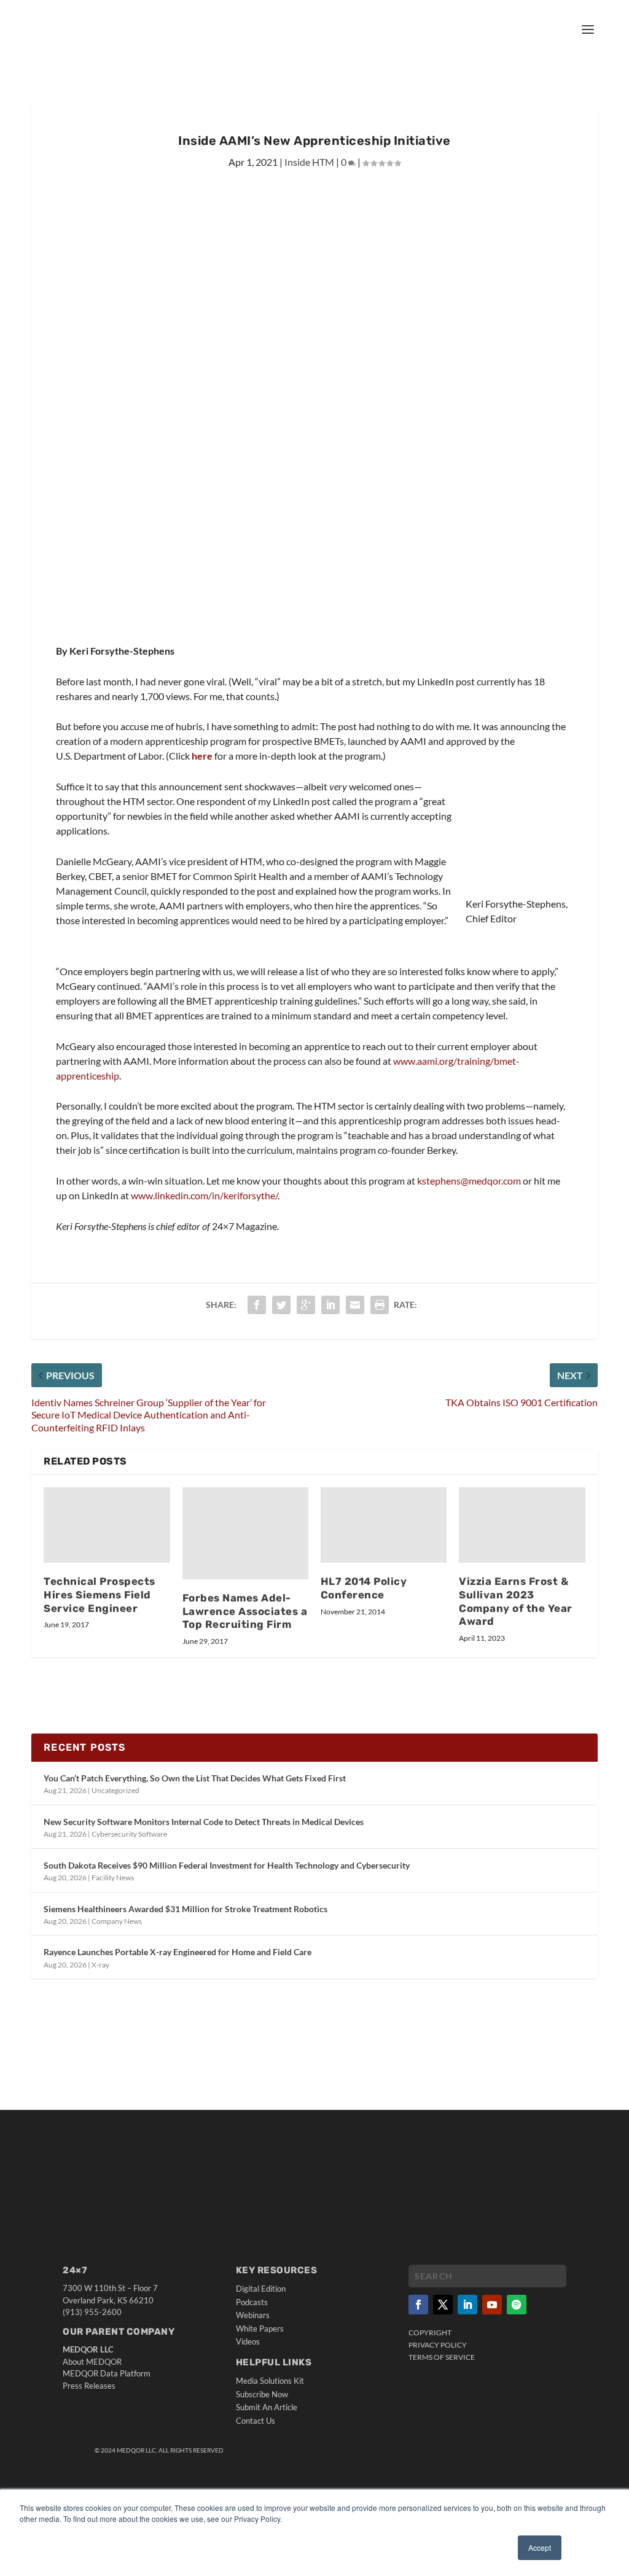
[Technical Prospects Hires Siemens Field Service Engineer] (107, 1525)
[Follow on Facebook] (418, 2305)
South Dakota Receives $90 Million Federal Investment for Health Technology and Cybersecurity (227, 1865)
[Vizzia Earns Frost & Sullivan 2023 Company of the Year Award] (522, 1525)
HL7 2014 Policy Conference (364, 1588)
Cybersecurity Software (129, 1834)
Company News (117, 1921)
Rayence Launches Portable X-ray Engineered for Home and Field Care (178, 1952)
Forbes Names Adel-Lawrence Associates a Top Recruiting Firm (245, 1611)
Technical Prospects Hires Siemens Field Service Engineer (100, 1595)
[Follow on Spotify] (517, 2305)
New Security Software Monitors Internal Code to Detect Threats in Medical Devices (204, 1822)
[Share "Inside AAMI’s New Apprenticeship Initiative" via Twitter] (281, 1305)
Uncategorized (115, 1790)
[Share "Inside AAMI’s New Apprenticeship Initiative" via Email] (355, 1305)
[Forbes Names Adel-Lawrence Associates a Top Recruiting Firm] (245, 1533)
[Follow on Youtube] (492, 2305)
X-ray (100, 1965)
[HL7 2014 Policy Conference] (384, 1525)
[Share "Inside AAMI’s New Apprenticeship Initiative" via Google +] (306, 1305)
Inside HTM (309, 162)
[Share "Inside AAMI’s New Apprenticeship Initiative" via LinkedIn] (330, 1305)
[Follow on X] (443, 2305)
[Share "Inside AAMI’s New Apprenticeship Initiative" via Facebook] (257, 1305)
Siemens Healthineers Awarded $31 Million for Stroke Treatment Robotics (186, 1909)
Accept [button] (540, 2547)
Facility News (113, 1878)
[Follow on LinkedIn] (467, 2305)
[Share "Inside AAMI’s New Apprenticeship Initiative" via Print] (380, 1305)
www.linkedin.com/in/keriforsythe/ (204, 1195)
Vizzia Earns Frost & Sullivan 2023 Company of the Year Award (516, 1601)
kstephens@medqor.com (469, 1181)
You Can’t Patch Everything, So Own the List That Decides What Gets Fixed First (195, 1778)
